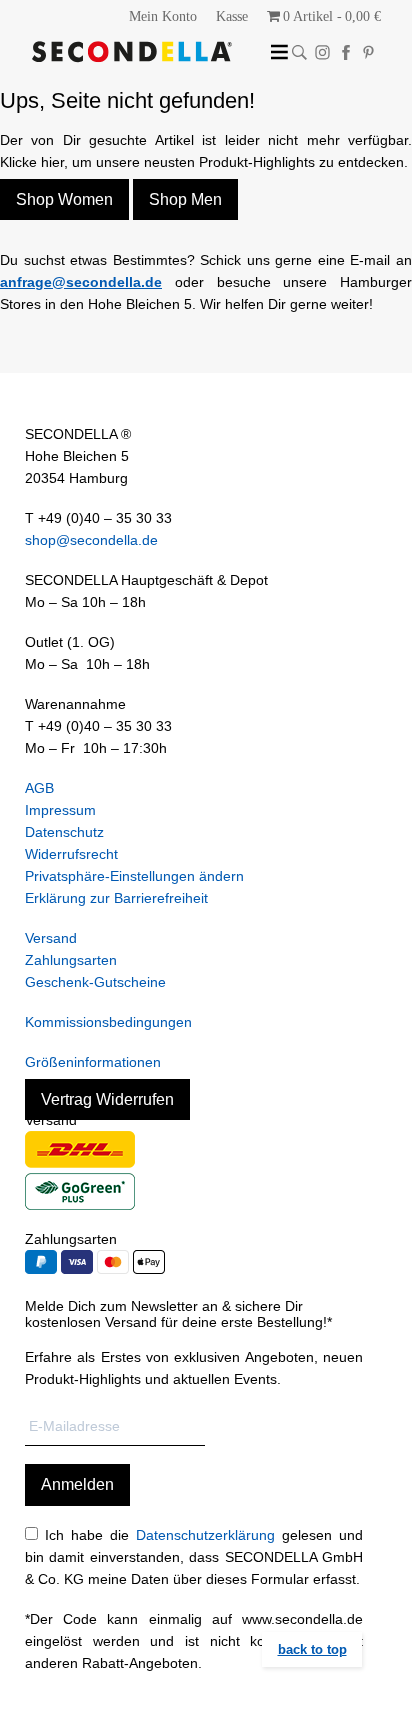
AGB (39, 788)
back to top (312, 1649)
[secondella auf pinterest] (368, 52)
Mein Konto (163, 16)
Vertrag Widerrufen (107, 1099)
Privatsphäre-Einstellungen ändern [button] (134, 876)
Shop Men (185, 199)
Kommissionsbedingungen (108, 1022)
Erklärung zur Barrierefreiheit (116, 898)
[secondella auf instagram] (322, 52)
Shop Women (64, 199)
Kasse (232, 16)
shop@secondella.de (91, 540)
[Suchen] (299, 52)
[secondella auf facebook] (345, 52)
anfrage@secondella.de (81, 282)
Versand (51, 938)
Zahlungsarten (71, 960)
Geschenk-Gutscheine (95, 982)
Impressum (60, 810)
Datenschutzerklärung (205, 1535)
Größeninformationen (93, 1062)
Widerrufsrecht (71, 854)
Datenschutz (64, 832)
